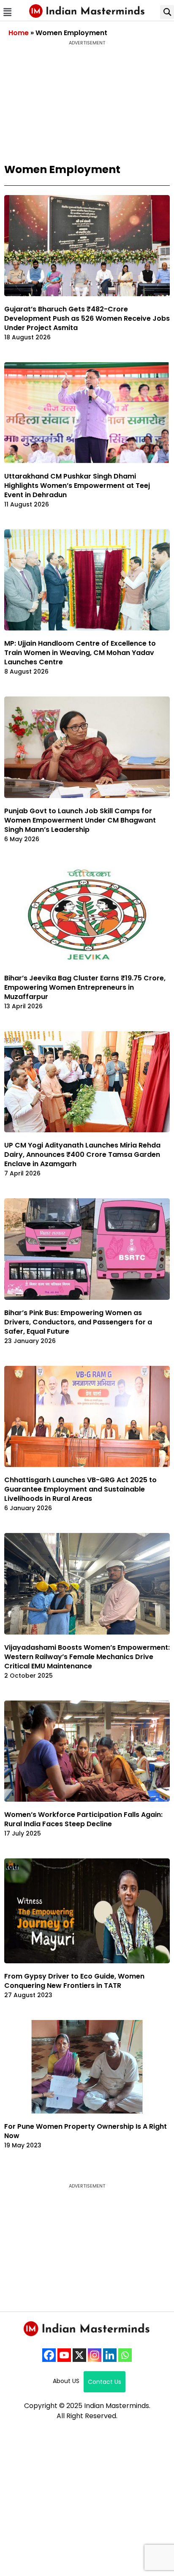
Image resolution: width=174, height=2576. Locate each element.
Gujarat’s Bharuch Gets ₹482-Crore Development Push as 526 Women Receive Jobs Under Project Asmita (87, 318)
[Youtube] (64, 2355)
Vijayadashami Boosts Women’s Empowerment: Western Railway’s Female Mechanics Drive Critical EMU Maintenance (87, 1657)
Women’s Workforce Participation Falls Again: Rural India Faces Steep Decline (83, 1819)
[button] (7, 12)
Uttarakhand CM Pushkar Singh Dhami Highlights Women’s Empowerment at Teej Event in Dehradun (77, 486)
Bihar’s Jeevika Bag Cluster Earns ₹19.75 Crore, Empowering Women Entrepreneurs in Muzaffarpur (85, 987)
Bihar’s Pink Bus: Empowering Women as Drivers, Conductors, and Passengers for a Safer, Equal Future (78, 1322)
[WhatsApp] (125, 2355)
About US (66, 2381)
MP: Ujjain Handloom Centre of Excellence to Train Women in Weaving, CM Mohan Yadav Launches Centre (80, 653)
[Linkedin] (110, 2355)
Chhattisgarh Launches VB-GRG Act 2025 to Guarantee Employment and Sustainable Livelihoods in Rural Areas (80, 1489)
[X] (79, 2355)
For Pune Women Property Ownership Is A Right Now (86, 2131)
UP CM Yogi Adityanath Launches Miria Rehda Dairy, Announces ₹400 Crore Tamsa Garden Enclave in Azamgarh (82, 1155)
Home (19, 33)
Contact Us (105, 2382)
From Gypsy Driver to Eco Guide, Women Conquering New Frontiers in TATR (74, 1981)
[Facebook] (49, 2355)
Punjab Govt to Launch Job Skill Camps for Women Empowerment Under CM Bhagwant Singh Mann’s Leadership (80, 820)
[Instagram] (95, 2355)
